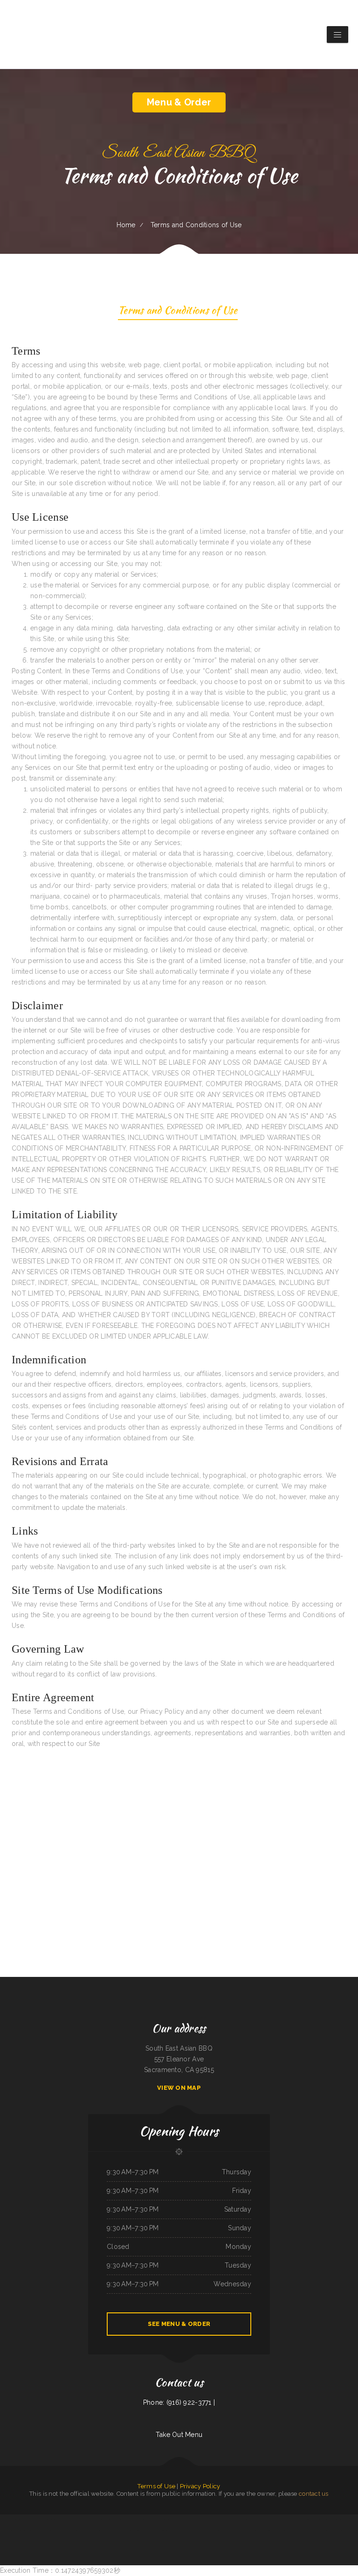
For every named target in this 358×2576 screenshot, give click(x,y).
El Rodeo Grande (181, 2520)
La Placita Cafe (37, 2530)
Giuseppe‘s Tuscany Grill (125, 2530)
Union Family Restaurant (273, 2530)
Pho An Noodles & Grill (96, 2520)
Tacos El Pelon (298, 2520)
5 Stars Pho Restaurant (137, 2520)
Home (126, 225)
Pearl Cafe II (149, 2520)
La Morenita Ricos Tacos (310, 2520)
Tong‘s (168, 2530)
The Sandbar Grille (96, 2530)
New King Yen (345, 2520)
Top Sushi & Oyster (61, 2530)
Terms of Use (156, 2486)
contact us (314, 2494)
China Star (157, 2520)
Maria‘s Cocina (215, 2530)
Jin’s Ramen (21, 2520)
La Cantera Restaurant (278, 2520)
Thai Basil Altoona (73, 2530)
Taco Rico (242, 2530)
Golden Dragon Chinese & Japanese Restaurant (329, 2530)
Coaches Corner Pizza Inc (326, 2520)
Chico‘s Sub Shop (302, 2530)
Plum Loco (224, 2530)
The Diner (108, 2520)
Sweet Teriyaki (53, 2520)
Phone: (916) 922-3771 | (179, 2402)
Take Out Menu (179, 2435)
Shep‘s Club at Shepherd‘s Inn (262, 2520)
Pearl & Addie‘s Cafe (49, 2530)
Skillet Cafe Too (116, 2520)
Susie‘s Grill (311, 2530)
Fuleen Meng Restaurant (289, 2530)
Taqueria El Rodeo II (82, 2520)
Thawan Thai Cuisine (158, 2530)
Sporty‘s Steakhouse (182, 2541)
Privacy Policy (200, 2486)
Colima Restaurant (217, 2520)
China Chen (337, 2520)
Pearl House (227, 2520)
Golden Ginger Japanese (203, 2520)
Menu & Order (179, 102)
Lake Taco (126, 2520)
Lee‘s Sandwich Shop (238, 2520)
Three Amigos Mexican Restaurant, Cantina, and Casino (17, 2530)
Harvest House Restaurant (67, 2520)
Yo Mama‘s (289, 2520)
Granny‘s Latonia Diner (259, 2530)
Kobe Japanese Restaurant (110, 2530)
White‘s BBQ (354, 2520)
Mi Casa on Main (85, 2530)
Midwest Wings (175, 2530)
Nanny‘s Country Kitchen (168, 2520)
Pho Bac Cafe (148, 2530)
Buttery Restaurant (31, 2520)
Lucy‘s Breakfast (233, 2530)
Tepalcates (249, 2520)
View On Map (179, 2088)
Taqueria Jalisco (185, 2530)
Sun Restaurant (43, 2520)
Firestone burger (138, 2530)
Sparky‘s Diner (191, 2520)
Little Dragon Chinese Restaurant (200, 2530)
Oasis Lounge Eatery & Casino (9, 2520)
